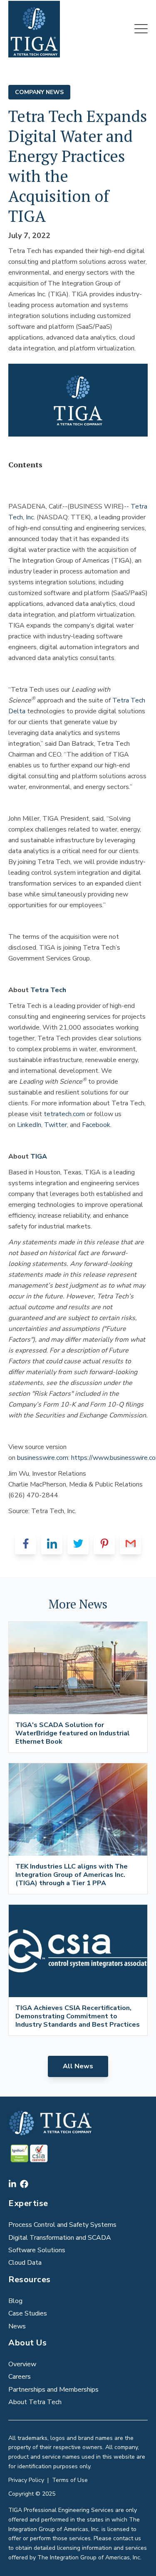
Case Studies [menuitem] (28, 2313)
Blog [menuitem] (15, 2301)
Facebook (96, 1125)
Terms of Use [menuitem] (70, 2480)
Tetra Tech (48, 990)
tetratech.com (64, 1114)
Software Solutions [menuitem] (37, 2250)
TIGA (39, 1156)
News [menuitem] (17, 2326)
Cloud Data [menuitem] (25, 2263)
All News (78, 2066)
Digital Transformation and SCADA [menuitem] (60, 2238)
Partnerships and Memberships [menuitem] (53, 2390)
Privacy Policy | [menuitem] (30, 2480)
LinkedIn (29, 1125)
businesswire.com (43, 1458)
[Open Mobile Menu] (141, 29)
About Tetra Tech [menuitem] (35, 2402)
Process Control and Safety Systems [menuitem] (62, 2225)
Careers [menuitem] (20, 2377)
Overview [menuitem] (22, 2364)
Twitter (56, 1125)
